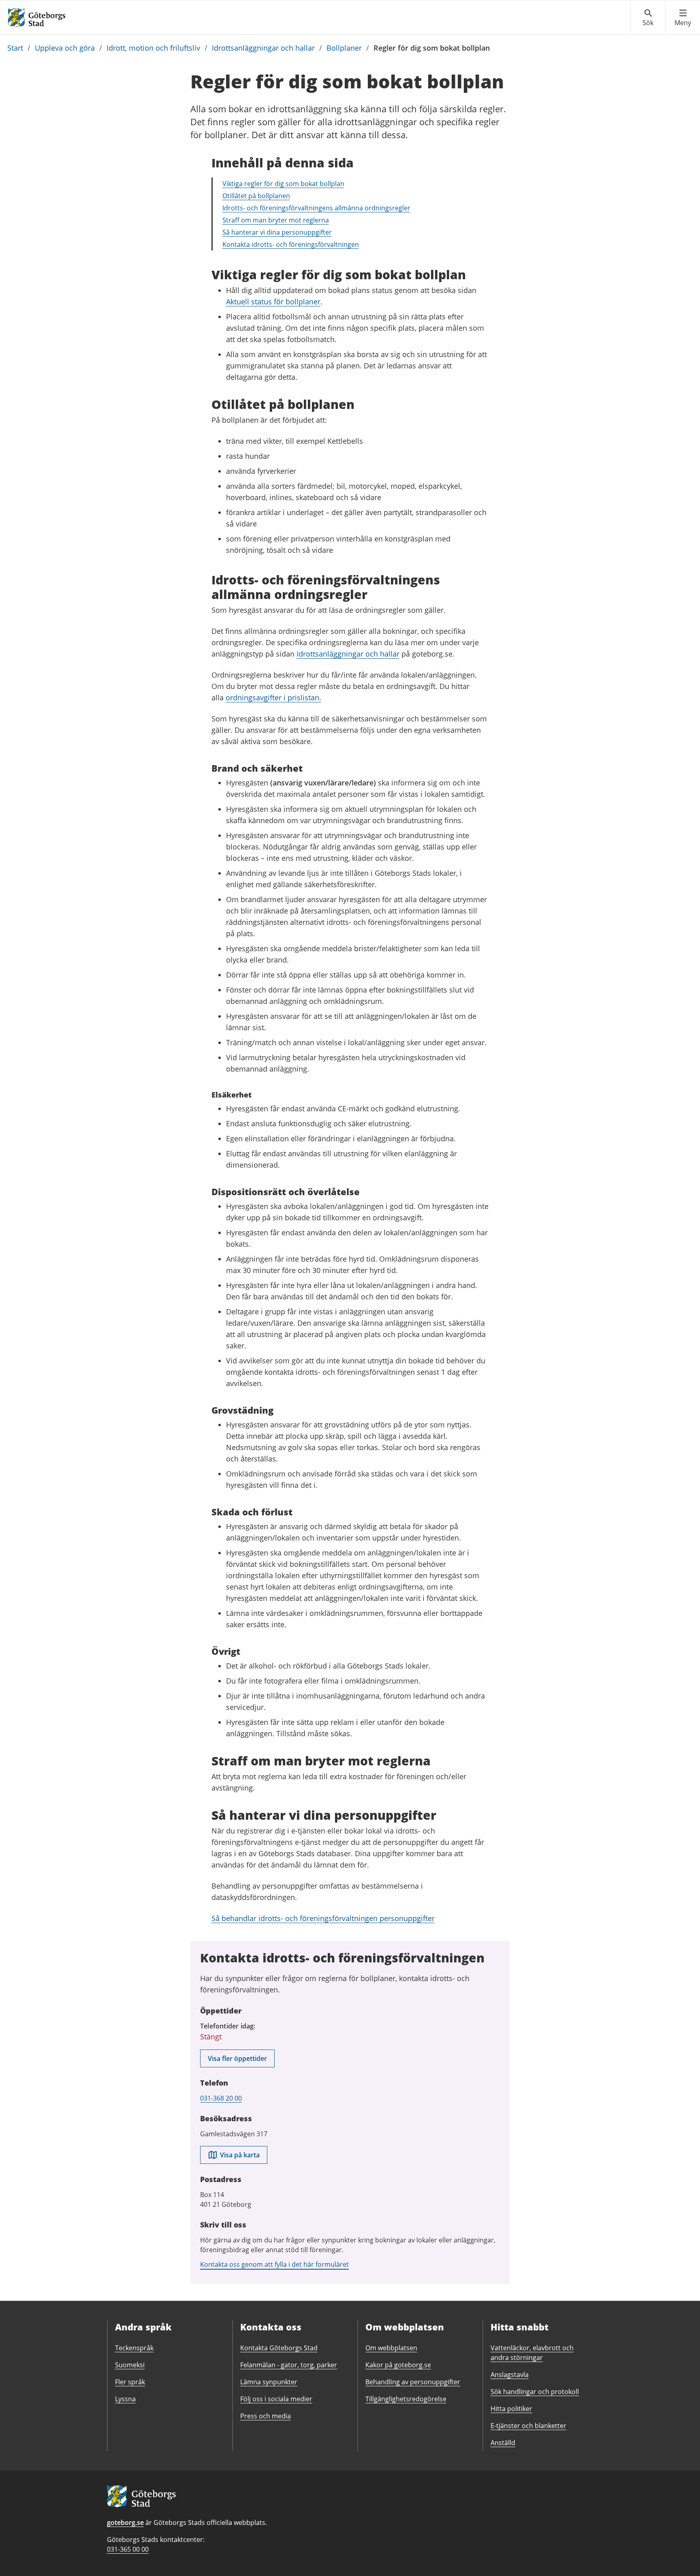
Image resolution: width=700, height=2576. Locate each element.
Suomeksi (130, 2365)
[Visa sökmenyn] (648, 18)
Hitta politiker (511, 2409)
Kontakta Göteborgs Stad (279, 2348)
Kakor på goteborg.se (398, 2365)
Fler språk (130, 2382)
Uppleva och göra (65, 48)
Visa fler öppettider (237, 2058)
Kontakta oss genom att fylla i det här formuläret (274, 2264)
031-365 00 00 (128, 2549)
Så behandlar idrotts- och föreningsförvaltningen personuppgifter (323, 1918)
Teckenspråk (134, 2348)
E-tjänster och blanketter (528, 2426)
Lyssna (125, 2399)
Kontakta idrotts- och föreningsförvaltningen (291, 244)
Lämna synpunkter (269, 2382)
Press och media (266, 2416)
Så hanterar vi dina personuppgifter (277, 232)
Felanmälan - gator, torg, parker (289, 2365)
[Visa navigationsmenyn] (683, 18)
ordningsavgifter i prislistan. (273, 697)
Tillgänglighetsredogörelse (406, 2399)
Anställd (503, 2443)
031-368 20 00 (221, 2098)
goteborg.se (125, 2523)
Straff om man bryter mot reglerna (276, 220)
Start (15, 48)
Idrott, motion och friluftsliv (153, 48)
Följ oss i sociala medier (276, 2399)
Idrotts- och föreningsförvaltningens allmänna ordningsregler (316, 208)
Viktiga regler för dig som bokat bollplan (283, 184)
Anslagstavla (510, 2375)
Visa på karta (240, 2155)
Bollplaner (344, 48)
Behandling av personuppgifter (413, 2382)
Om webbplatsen (391, 2348)
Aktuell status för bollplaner (273, 302)
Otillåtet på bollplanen (256, 196)
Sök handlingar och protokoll (535, 2392)
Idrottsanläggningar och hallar (263, 48)
